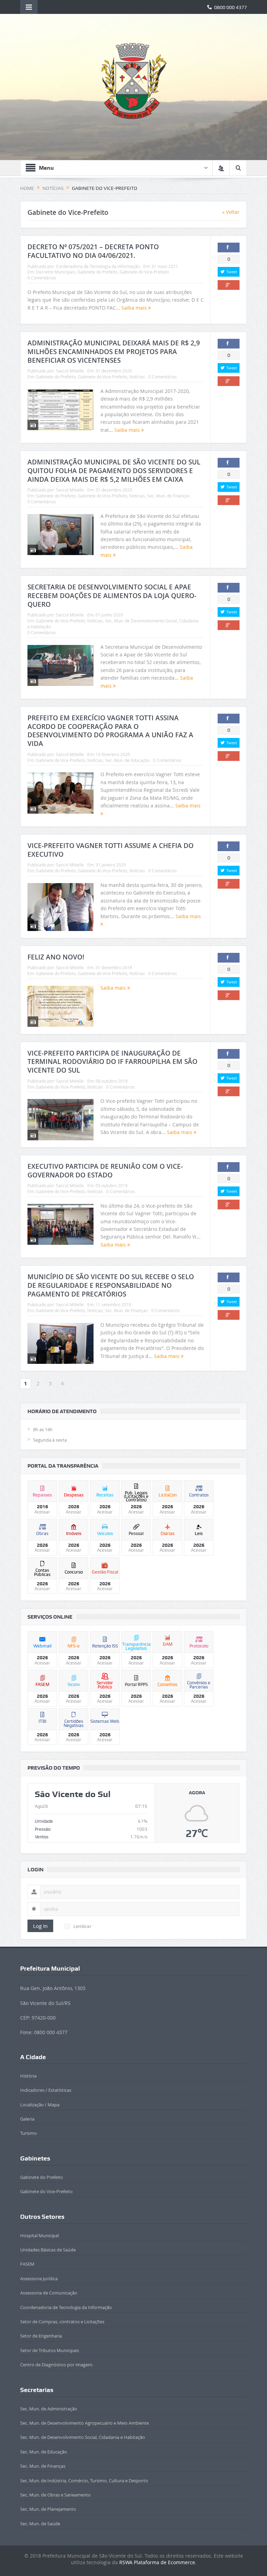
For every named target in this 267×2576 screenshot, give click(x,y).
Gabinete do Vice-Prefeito (144, 272)
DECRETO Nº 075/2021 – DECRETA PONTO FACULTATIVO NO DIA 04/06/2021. (93, 251)
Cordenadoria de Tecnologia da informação (98, 266)
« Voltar (231, 212)
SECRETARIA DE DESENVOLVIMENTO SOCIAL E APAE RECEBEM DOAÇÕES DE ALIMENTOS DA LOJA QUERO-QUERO (112, 595)
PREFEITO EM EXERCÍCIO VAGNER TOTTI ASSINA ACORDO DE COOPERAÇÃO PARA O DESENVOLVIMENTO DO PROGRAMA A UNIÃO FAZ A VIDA (110, 731)
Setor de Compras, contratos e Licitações (62, 2322)
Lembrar (82, 1926)
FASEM (27, 2264)
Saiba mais (135, 308)
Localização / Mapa (40, 2105)
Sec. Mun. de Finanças (168, 496)
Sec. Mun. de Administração (49, 2409)
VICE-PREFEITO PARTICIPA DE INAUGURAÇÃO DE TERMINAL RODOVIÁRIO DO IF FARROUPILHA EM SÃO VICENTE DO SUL (112, 1062)
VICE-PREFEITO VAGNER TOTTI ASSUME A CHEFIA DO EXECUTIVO (111, 850)
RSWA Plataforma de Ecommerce (157, 2562)
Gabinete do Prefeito (98, 272)
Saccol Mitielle (70, 371)
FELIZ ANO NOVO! (56, 957)
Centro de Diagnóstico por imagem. (57, 2365)
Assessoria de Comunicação (49, 2293)
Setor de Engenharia (41, 2336)
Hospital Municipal (39, 2235)
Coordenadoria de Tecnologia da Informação (66, 2307)
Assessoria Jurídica (39, 2279)
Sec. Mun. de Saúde (40, 2524)
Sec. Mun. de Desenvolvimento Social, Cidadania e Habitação (83, 2437)
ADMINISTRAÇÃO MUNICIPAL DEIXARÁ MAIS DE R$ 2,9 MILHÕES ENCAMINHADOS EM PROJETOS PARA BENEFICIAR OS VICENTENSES (114, 351)
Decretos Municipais (56, 272)
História (28, 2076)
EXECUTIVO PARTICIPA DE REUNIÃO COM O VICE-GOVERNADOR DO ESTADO (105, 1171)
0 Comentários (42, 278)
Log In (40, 1926)
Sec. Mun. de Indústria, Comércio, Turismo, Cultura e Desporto (84, 2481)
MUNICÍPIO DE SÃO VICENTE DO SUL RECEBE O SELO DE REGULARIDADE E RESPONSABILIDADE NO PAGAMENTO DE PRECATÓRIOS (111, 1285)
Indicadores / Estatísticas (46, 2090)
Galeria (27, 2119)
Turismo (29, 2133)
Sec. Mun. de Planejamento (48, 2509)
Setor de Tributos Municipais (50, 2350)
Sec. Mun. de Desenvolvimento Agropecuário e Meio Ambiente (84, 2423)
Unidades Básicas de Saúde (48, 2250)
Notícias (137, 377)
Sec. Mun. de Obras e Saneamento (55, 2495)
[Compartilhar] (229, 247)
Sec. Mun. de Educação (127, 760)
